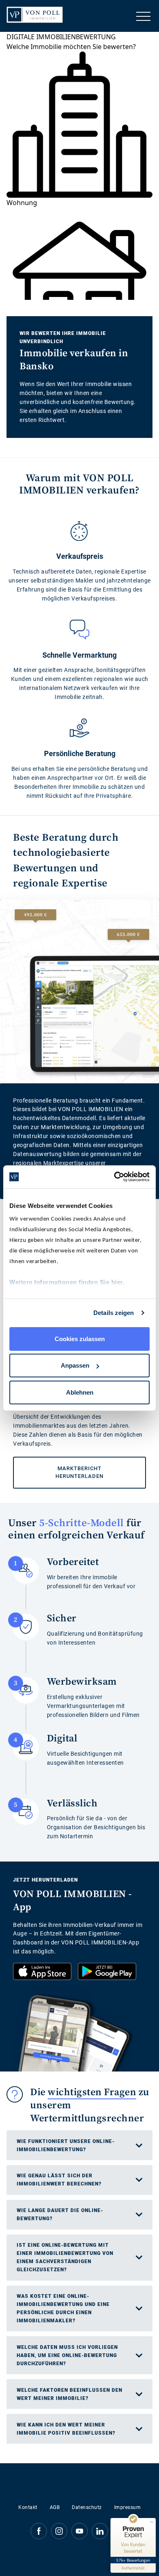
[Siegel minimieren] (152, 2522)
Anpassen (75, 1365)
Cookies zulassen (80, 1338)
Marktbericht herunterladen (58, 1468)
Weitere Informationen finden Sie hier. (67, 1282)
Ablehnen (80, 1392)
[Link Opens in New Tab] (42, 1971)
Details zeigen (114, 1313)
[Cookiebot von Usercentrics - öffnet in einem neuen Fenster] (114, 1177)
